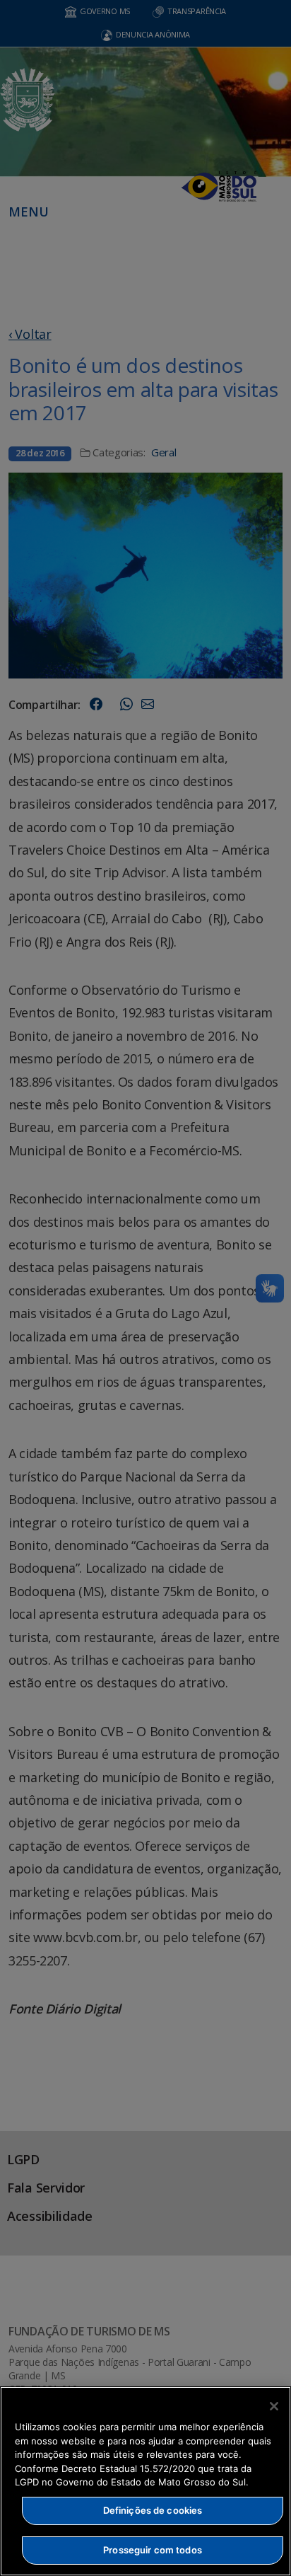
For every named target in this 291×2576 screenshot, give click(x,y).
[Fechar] (274, 2406)
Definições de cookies (153, 2510)
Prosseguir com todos (153, 2550)
